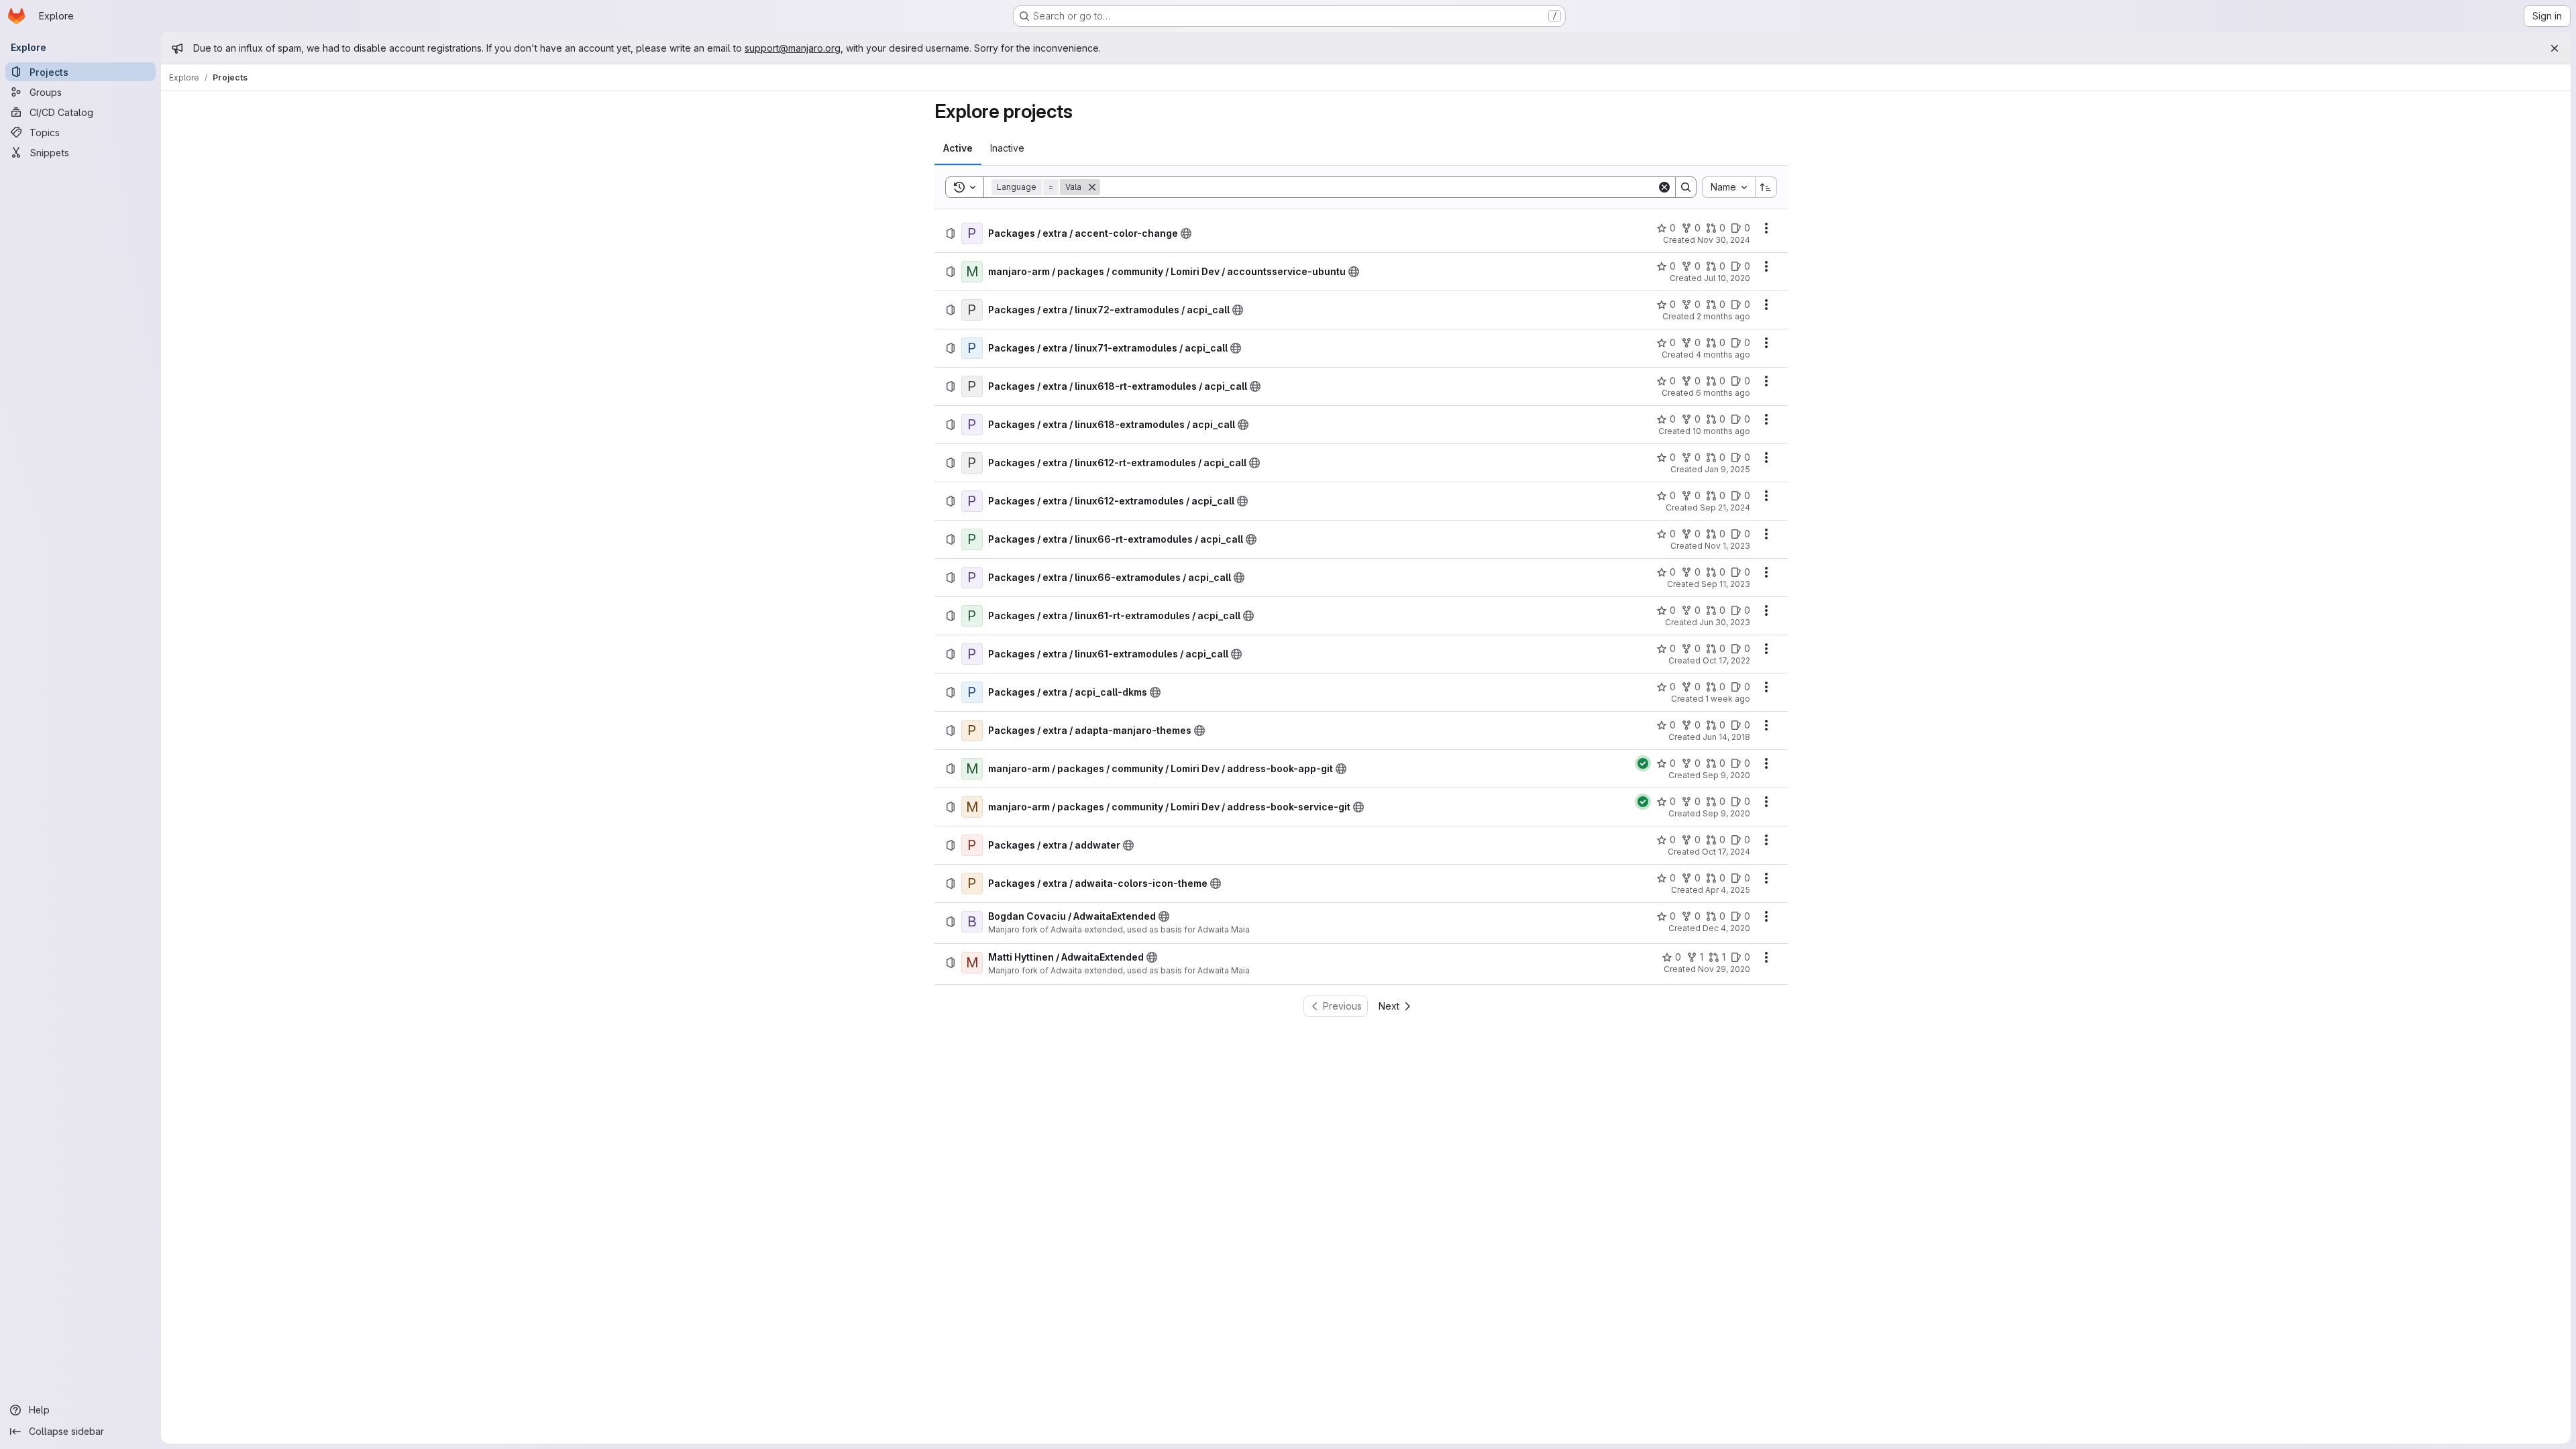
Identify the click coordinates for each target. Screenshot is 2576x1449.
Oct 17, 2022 (1726, 660)
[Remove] (1092, 187)
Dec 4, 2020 (1726, 928)
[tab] (958, 148)
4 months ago (1723, 355)
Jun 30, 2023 (1725, 622)
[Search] (1686, 187)
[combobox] (1728, 187)
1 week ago (1728, 699)
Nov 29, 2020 (1724, 969)
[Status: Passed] (1643, 763)
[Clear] (1664, 187)
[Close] (2555, 48)
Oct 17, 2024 (1726, 852)
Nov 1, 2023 (1727, 546)
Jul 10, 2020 (1727, 278)
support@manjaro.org (793, 48)
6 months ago (1723, 393)
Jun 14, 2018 (1726, 737)
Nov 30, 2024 (1724, 240)
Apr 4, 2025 (1728, 890)
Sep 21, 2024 (1725, 507)
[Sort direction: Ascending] (1766, 187)
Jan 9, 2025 (1727, 469)
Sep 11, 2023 (1726, 584)
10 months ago (1721, 431)
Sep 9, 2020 (1726, 775)
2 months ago (1723, 316)
